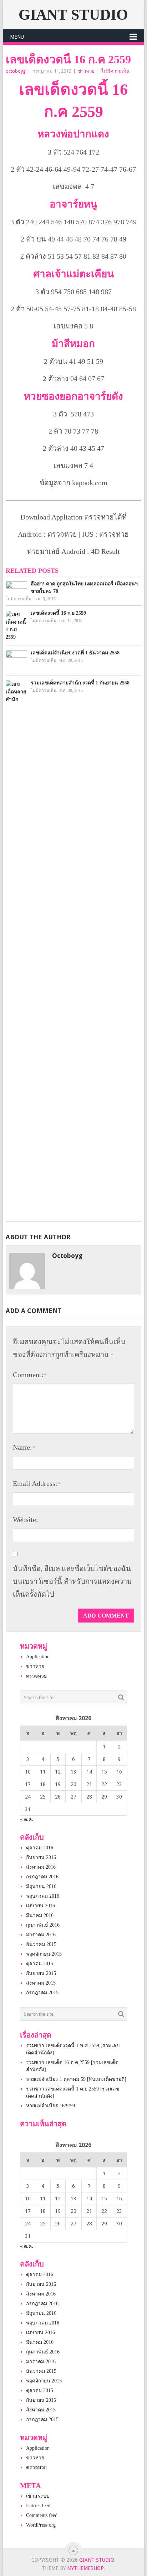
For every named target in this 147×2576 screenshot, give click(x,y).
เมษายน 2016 (40, 1906)
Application (38, 1657)
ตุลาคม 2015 (40, 1964)
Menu (17, 37)
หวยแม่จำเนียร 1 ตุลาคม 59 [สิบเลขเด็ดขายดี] (76, 2079)
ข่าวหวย (86, 71)
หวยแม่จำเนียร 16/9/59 (50, 2106)
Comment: (30, 1375)
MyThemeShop (85, 2568)
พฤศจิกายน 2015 (44, 1954)
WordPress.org (41, 2525)
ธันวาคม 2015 (41, 1944)
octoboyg (16, 71)
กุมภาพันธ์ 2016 (43, 1925)
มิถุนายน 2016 (41, 1886)
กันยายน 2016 (41, 1857)
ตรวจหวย (36, 1676)
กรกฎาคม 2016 (42, 1877)
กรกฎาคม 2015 (42, 1993)
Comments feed (42, 2515)
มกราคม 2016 (41, 1935)
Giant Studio (73, 15)
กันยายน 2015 (41, 1973)
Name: (24, 1447)
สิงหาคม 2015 (41, 1983)
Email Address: (37, 1483)
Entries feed (38, 2506)
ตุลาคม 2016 (40, 1848)
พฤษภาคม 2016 (43, 1896)
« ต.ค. (27, 1819)
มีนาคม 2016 (40, 1915)
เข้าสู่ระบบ (38, 2496)
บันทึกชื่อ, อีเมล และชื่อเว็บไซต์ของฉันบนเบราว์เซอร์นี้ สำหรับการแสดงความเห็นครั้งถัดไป (72, 1581)
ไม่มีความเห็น (115, 71)
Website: (26, 1519)
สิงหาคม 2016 (41, 1867)
